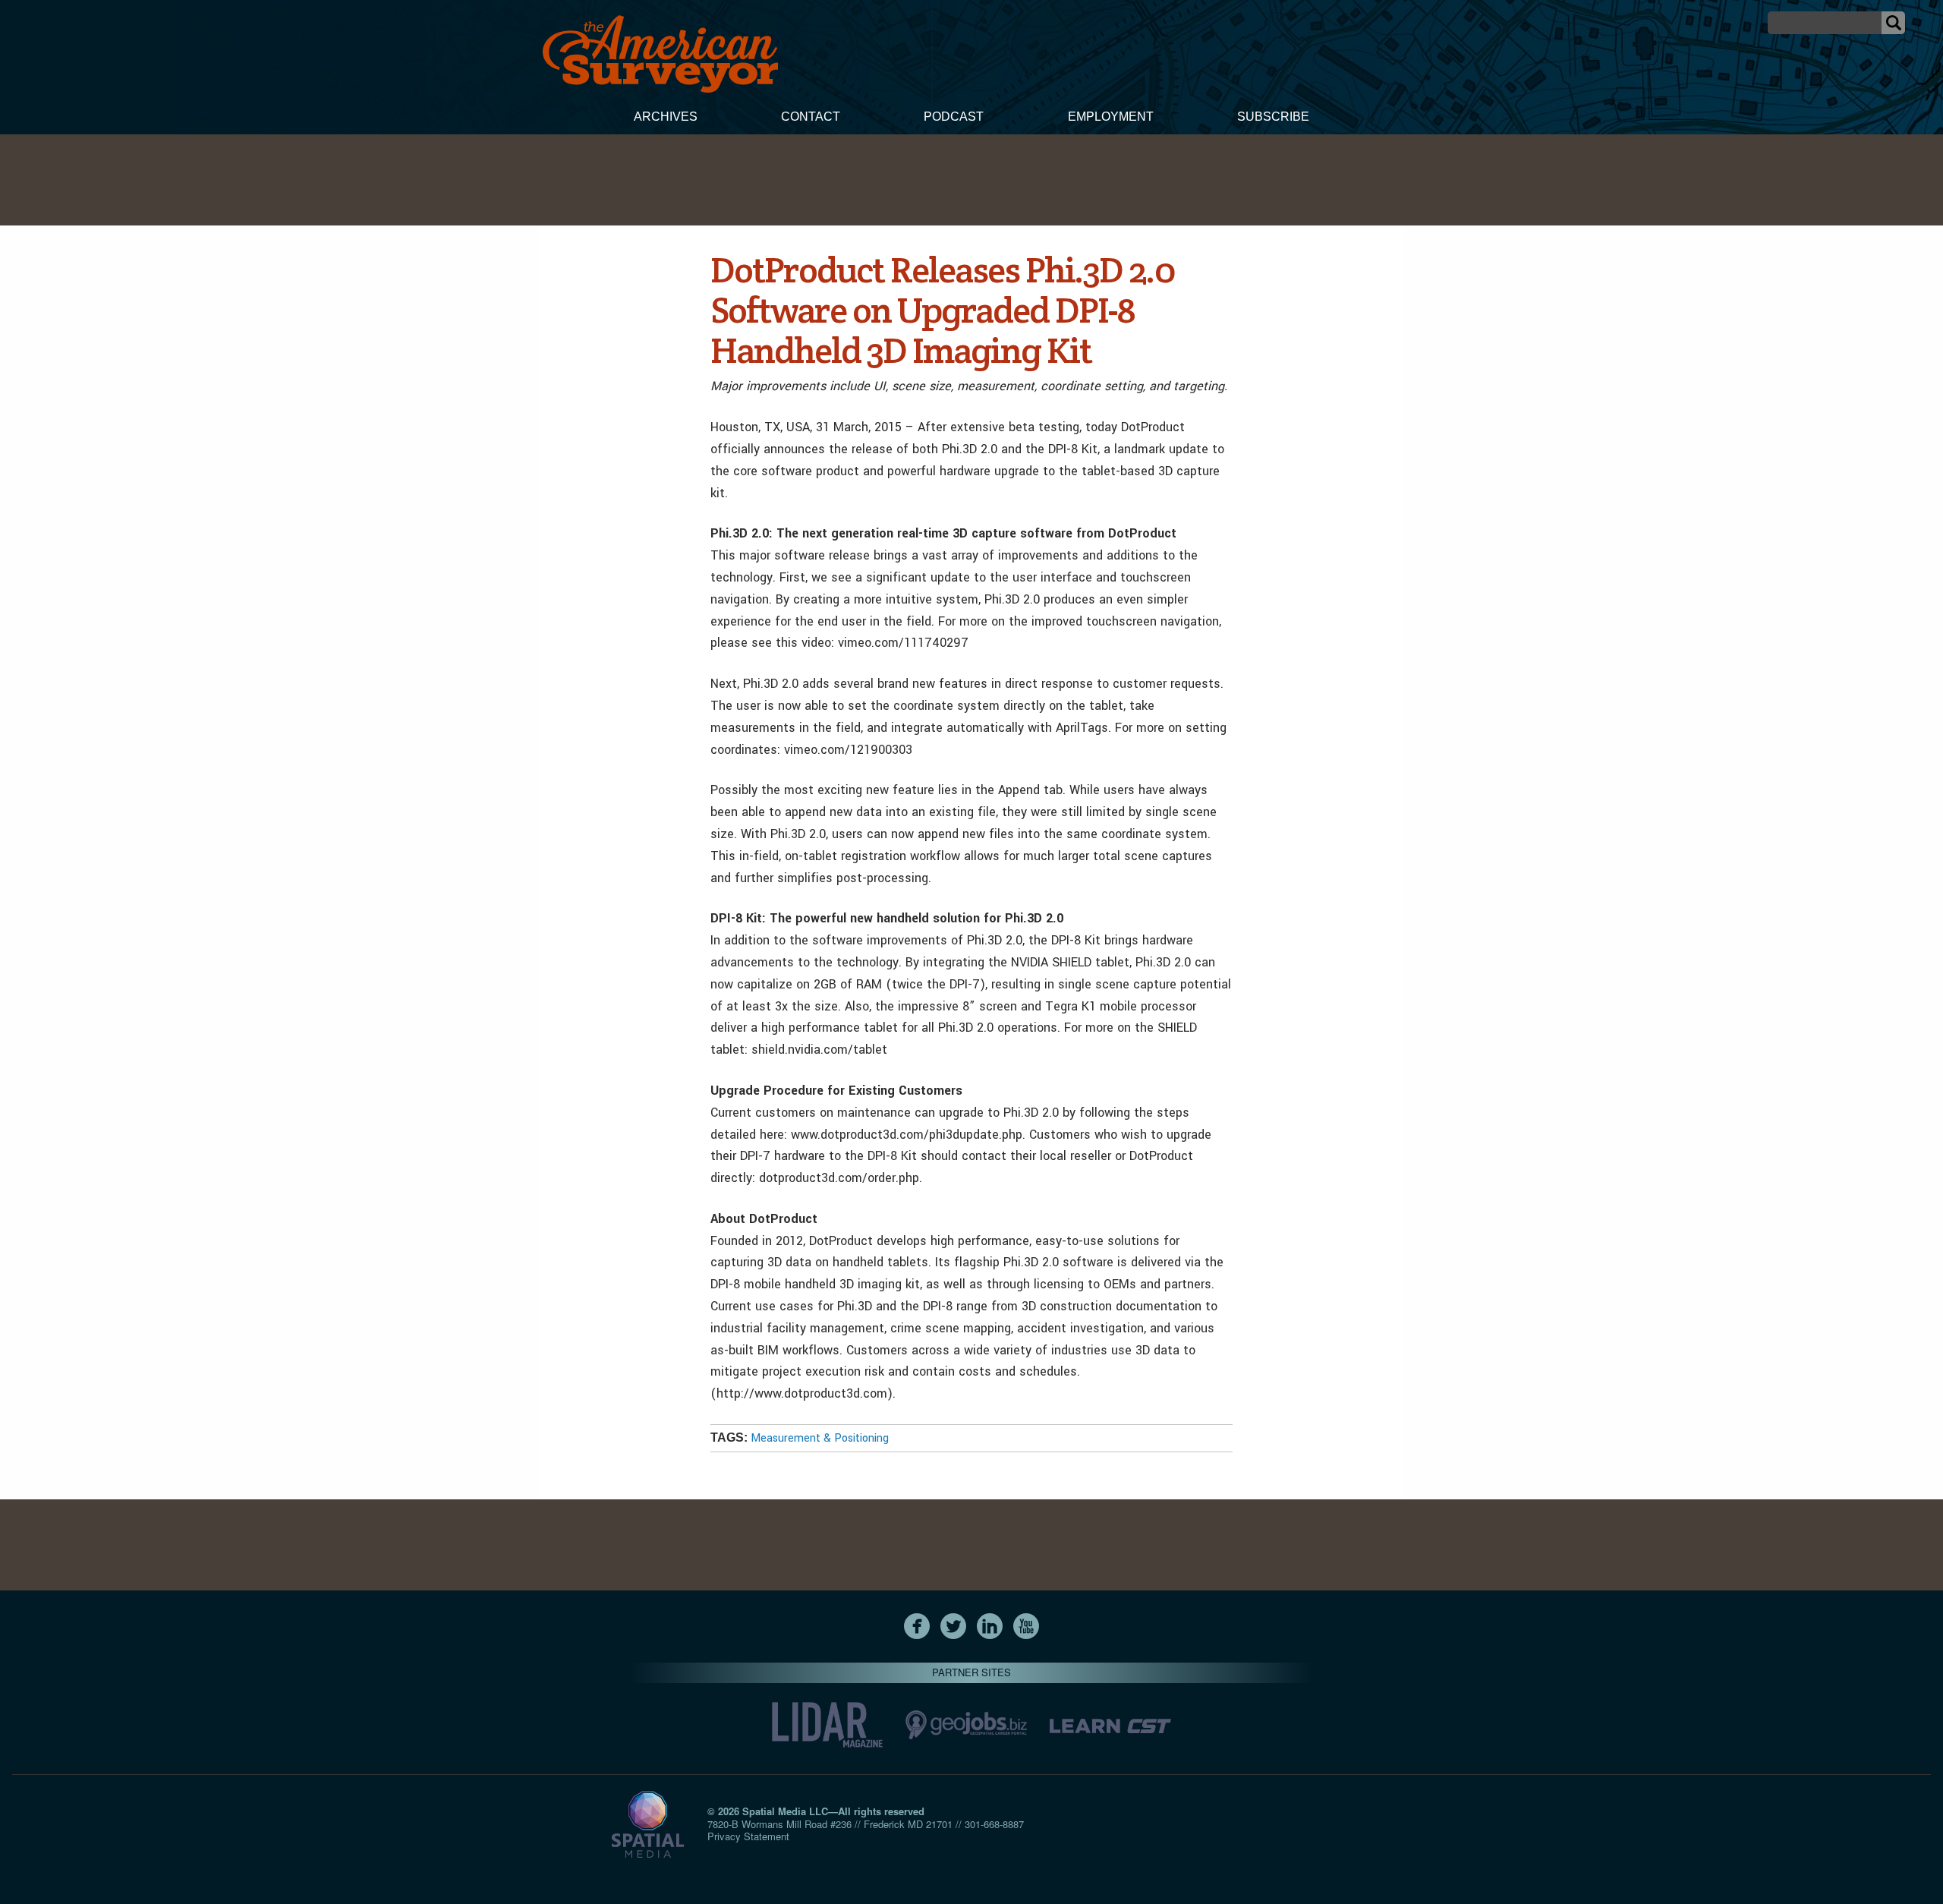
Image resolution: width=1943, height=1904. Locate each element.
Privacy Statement (748, 1836)
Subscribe (1273, 117)
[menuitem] (666, 118)
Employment (1111, 117)
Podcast (954, 117)
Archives (666, 117)
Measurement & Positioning (820, 1438)
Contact (811, 117)
